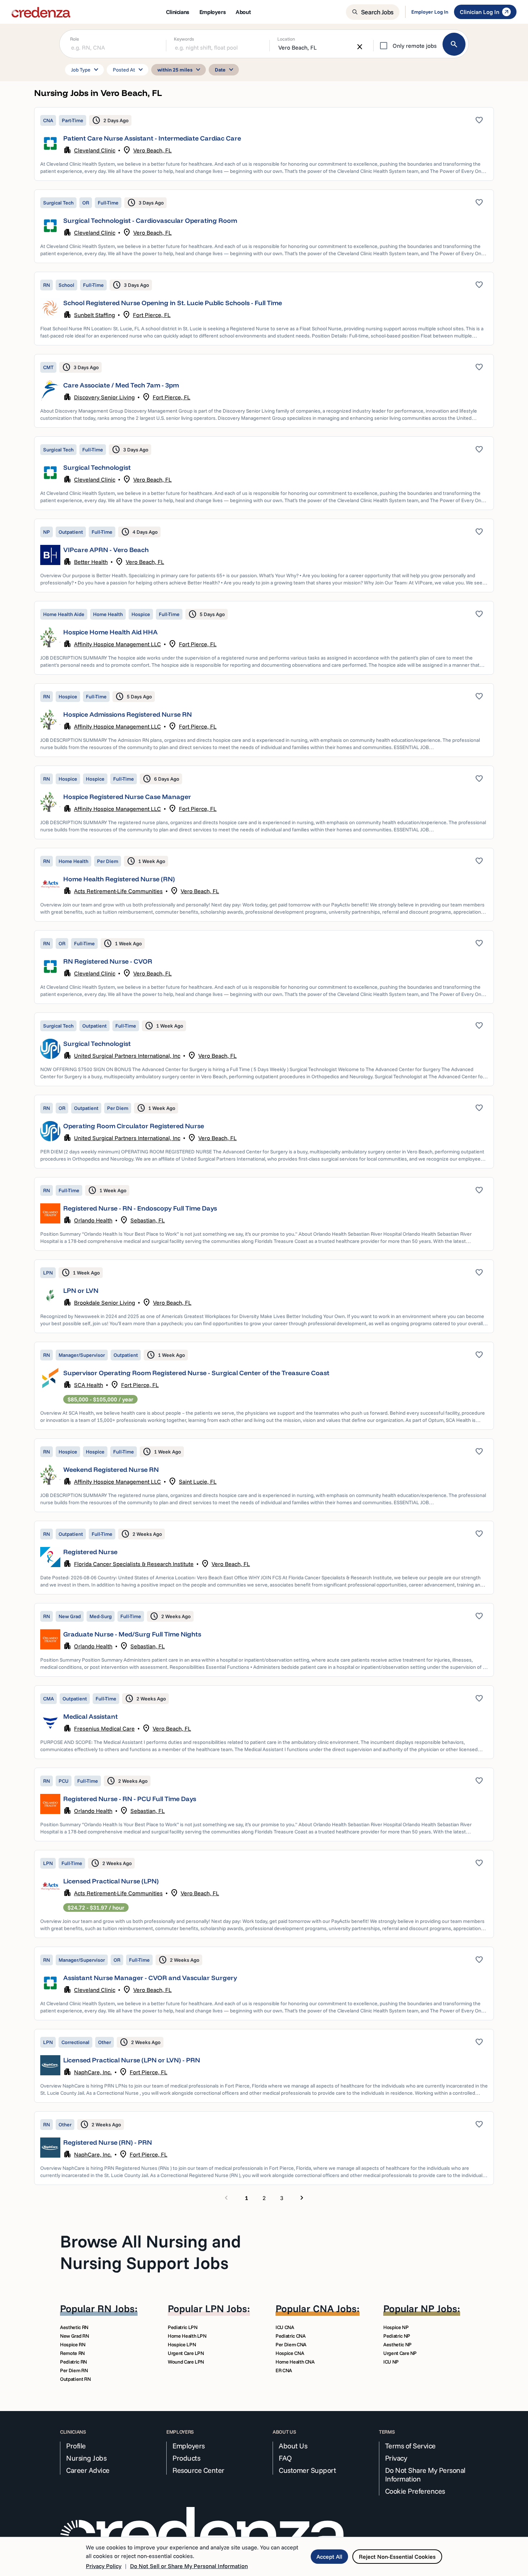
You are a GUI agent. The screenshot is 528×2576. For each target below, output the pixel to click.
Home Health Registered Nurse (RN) (119, 879)
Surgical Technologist (97, 467)
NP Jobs (439, 2308)
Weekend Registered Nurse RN (111, 1470)
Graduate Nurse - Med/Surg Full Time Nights (132, 1634)
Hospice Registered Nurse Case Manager (127, 797)
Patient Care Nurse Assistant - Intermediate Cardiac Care (152, 138)
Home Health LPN (187, 2336)
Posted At (129, 70)
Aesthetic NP (397, 2345)
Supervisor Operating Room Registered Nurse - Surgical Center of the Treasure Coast (196, 1373)
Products (186, 2458)
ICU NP (391, 2362)
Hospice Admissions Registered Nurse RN (128, 714)
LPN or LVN (81, 1291)
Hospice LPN (182, 2345)
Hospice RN (73, 2345)
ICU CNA (285, 2327)
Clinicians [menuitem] (178, 12)
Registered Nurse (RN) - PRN (108, 2142)
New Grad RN (74, 2336)
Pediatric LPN (182, 2327)
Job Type (86, 70)
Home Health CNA (295, 2362)
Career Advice (88, 2470)
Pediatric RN (73, 2362)
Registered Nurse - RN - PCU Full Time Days (130, 1799)
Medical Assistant (91, 1716)
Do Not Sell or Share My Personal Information (189, 2566)
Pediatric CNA (290, 2336)
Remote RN (72, 2353)
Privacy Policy (104, 2566)
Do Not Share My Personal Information (425, 2475)
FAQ (285, 2458)
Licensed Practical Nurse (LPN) (111, 1881)
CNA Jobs (335, 2308)
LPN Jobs (226, 2308)
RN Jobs (116, 2308)
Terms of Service (410, 2446)
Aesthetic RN (74, 2327)
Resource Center (198, 2470)
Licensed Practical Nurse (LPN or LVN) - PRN (132, 2060)
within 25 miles (180, 70)
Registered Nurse (90, 1552)
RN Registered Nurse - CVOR (108, 961)
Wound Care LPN (186, 2362)
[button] (264, 144)
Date (225, 70)
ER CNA (284, 2370)
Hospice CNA (290, 2353)
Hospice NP (396, 2327)
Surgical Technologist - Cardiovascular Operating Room (150, 221)
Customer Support (307, 2470)
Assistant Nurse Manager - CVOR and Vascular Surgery (150, 1978)
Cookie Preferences (415, 2491)
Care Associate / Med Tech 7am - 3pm (121, 385)
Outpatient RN (75, 2379)
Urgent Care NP (400, 2353)
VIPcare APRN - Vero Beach (106, 550)
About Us (293, 2446)
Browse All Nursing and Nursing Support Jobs (150, 2252)
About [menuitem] (243, 12)
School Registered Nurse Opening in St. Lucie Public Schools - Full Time (173, 303)
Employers (189, 2446)
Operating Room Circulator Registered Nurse (134, 1126)
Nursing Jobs (86, 2458)
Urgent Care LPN (186, 2353)
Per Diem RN (74, 2370)
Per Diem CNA (291, 2345)
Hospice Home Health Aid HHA (110, 632)
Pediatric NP (397, 2336)
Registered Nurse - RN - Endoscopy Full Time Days (140, 1208)
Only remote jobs (415, 46)
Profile (76, 2446)
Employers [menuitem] (212, 12)
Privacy (396, 2458)
